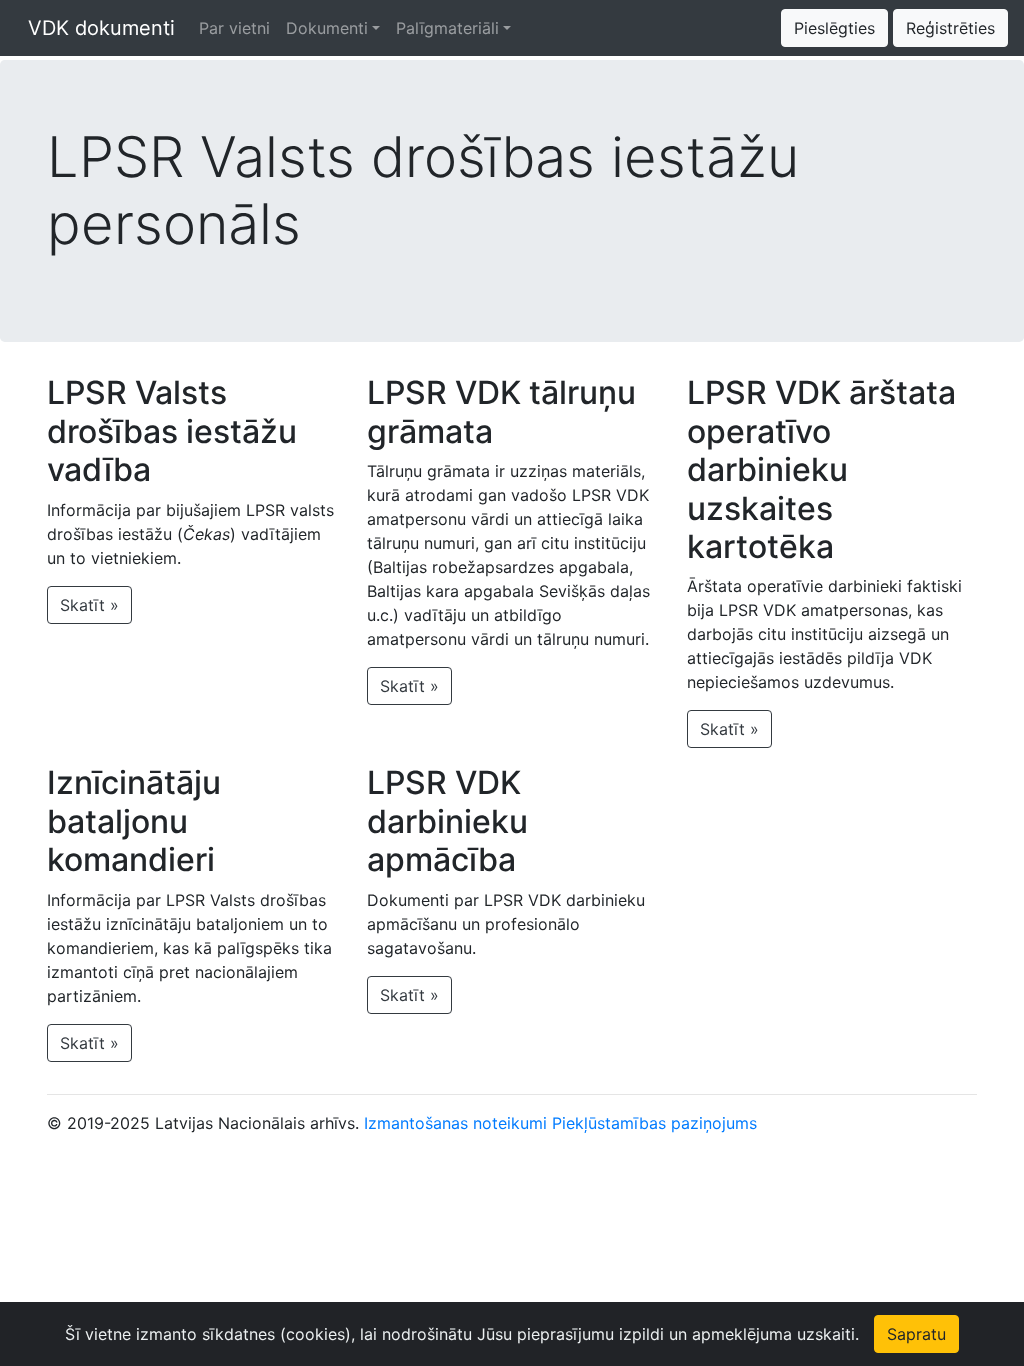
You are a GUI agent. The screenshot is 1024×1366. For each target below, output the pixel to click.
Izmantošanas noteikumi (455, 1123)
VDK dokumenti (95, 28)
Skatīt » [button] (89, 605)
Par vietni (234, 28)
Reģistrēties (950, 28)
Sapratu (916, 1334)
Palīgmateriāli (447, 28)
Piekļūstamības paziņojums (654, 1123)
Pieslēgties (834, 28)
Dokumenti (327, 28)
